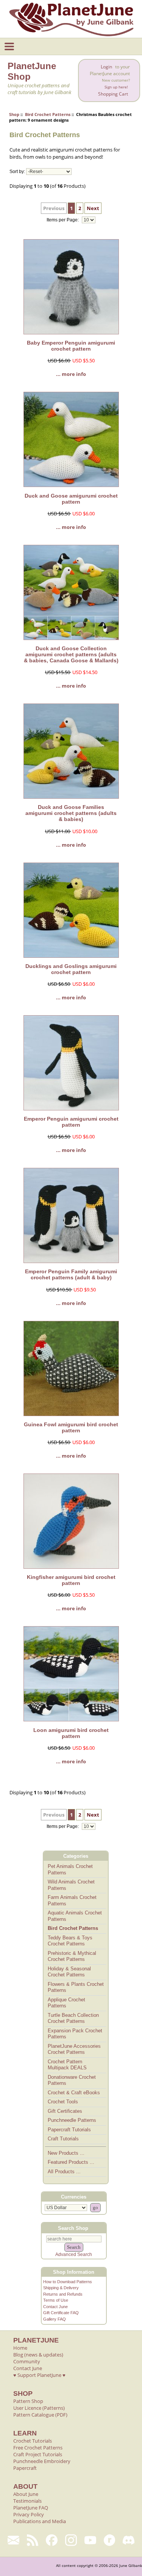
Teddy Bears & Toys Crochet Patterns (70, 1941)
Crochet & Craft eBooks (74, 2093)
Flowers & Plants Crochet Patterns (76, 1987)
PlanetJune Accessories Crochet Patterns (74, 2049)
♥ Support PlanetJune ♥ (39, 2375)
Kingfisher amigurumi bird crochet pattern (71, 1580)
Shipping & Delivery (61, 2288)
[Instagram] (71, 2540)
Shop (14, 114)
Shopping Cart (113, 94)
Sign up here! (116, 87)
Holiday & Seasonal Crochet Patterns (69, 1972)
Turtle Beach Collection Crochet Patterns (73, 2018)
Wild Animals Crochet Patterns (71, 1885)
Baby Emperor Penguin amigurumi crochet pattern (71, 346)
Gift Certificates (65, 2111)
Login (106, 67)
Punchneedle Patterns (72, 2120)
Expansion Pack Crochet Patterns (75, 2034)
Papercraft (25, 2468)
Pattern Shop (28, 2401)
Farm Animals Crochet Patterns (72, 1900)
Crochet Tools (63, 2102)
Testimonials (27, 2501)
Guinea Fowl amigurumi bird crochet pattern (71, 1427)
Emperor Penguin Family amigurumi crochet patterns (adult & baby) (71, 1274)
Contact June (55, 2307)
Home (20, 2348)
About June (26, 2494)
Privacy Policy (29, 2514)
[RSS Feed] (33, 2540)
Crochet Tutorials (33, 2441)
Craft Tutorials (63, 2139)
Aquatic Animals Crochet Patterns (75, 1916)
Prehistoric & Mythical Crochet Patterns (72, 1956)
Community (27, 2361)
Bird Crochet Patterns (48, 114)
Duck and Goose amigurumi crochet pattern (71, 499)
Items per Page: (63, 220)
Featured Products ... (71, 2162)
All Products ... (64, 2172)
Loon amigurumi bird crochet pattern (71, 1733)
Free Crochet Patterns (38, 2448)
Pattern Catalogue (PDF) (40, 2415)
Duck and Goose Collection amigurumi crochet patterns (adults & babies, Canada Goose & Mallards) (71, 654)
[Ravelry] (110, 2540)
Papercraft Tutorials (69, 2130)
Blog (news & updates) (38, 2355)
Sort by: (17, 172)
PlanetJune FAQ (31, 2508)
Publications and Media (40, 2521)
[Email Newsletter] (13, 2540)
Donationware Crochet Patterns (72, 2080)
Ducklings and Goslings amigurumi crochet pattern (71, 969)
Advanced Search (74, 2254)
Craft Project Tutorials (38, 2454)
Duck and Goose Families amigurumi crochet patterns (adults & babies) (71, 813)
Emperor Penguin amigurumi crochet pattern (71, 1122)
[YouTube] (90, 2540)
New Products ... (66, 2153)
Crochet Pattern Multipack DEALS (67, 2065)
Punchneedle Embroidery (42, 2461)
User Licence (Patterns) (39, 2408)
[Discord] (129, 2540)
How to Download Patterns (68, 2282)
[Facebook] (52, 2540)
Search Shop (73, 2228)
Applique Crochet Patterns (66, 2003)
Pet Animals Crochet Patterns (70, 1869)
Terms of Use (56, 2300)
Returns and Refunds (63, 2294)
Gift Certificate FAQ (61, 2313)
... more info (71, 374)
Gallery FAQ (55, 2319)
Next (93, 208)
